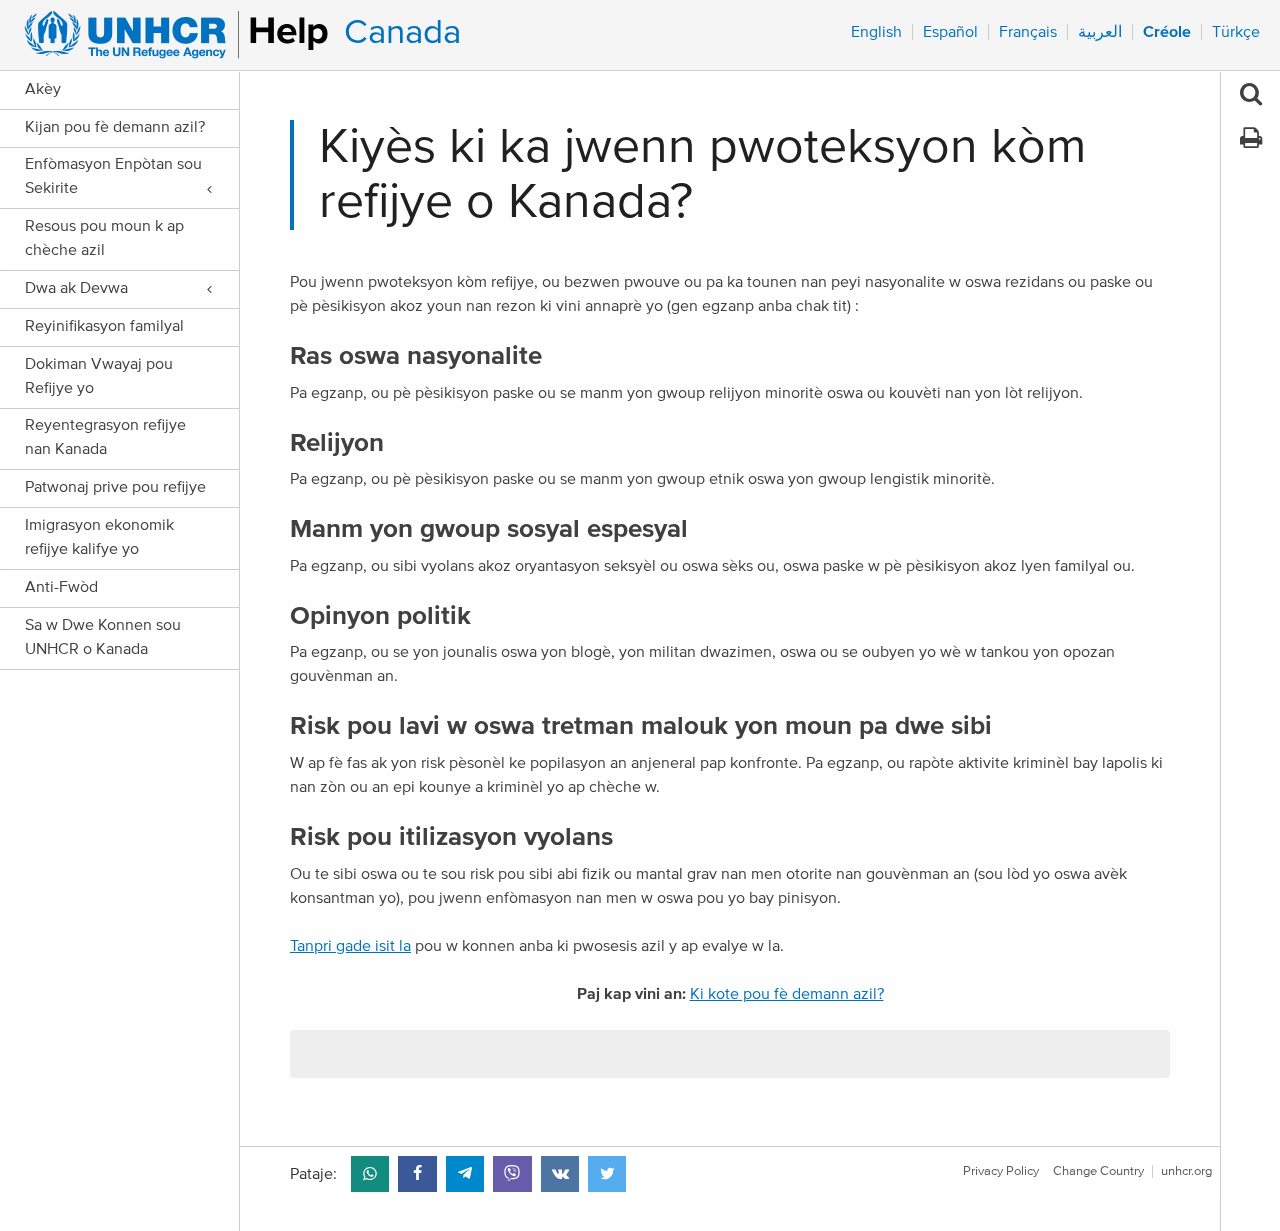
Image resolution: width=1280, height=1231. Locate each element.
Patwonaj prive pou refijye (115, 487)
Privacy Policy (1001, 1171)
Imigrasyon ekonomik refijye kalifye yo (99, 537)
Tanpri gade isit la (350, 946)
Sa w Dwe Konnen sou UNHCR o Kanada (103, 637)
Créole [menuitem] (1167, 32)
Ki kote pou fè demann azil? (787, 994)
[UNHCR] (167, 35)
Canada (402, 32)
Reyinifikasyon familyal (104, 326)
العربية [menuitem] (1100, 32)
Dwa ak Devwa (76, 288)
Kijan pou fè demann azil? (115, 127)
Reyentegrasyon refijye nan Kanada (105, 437)
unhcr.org (1186, 1171)
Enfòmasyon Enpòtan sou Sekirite (113, 176)
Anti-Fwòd (61, 587)
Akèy (43, 89)
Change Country (1098, 1171)
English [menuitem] (876, 32)
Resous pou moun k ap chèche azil (104, 238)
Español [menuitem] (950, 32)
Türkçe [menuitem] (1236, 32)
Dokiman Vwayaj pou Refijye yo (99, 376)
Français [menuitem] (1028, 32)
